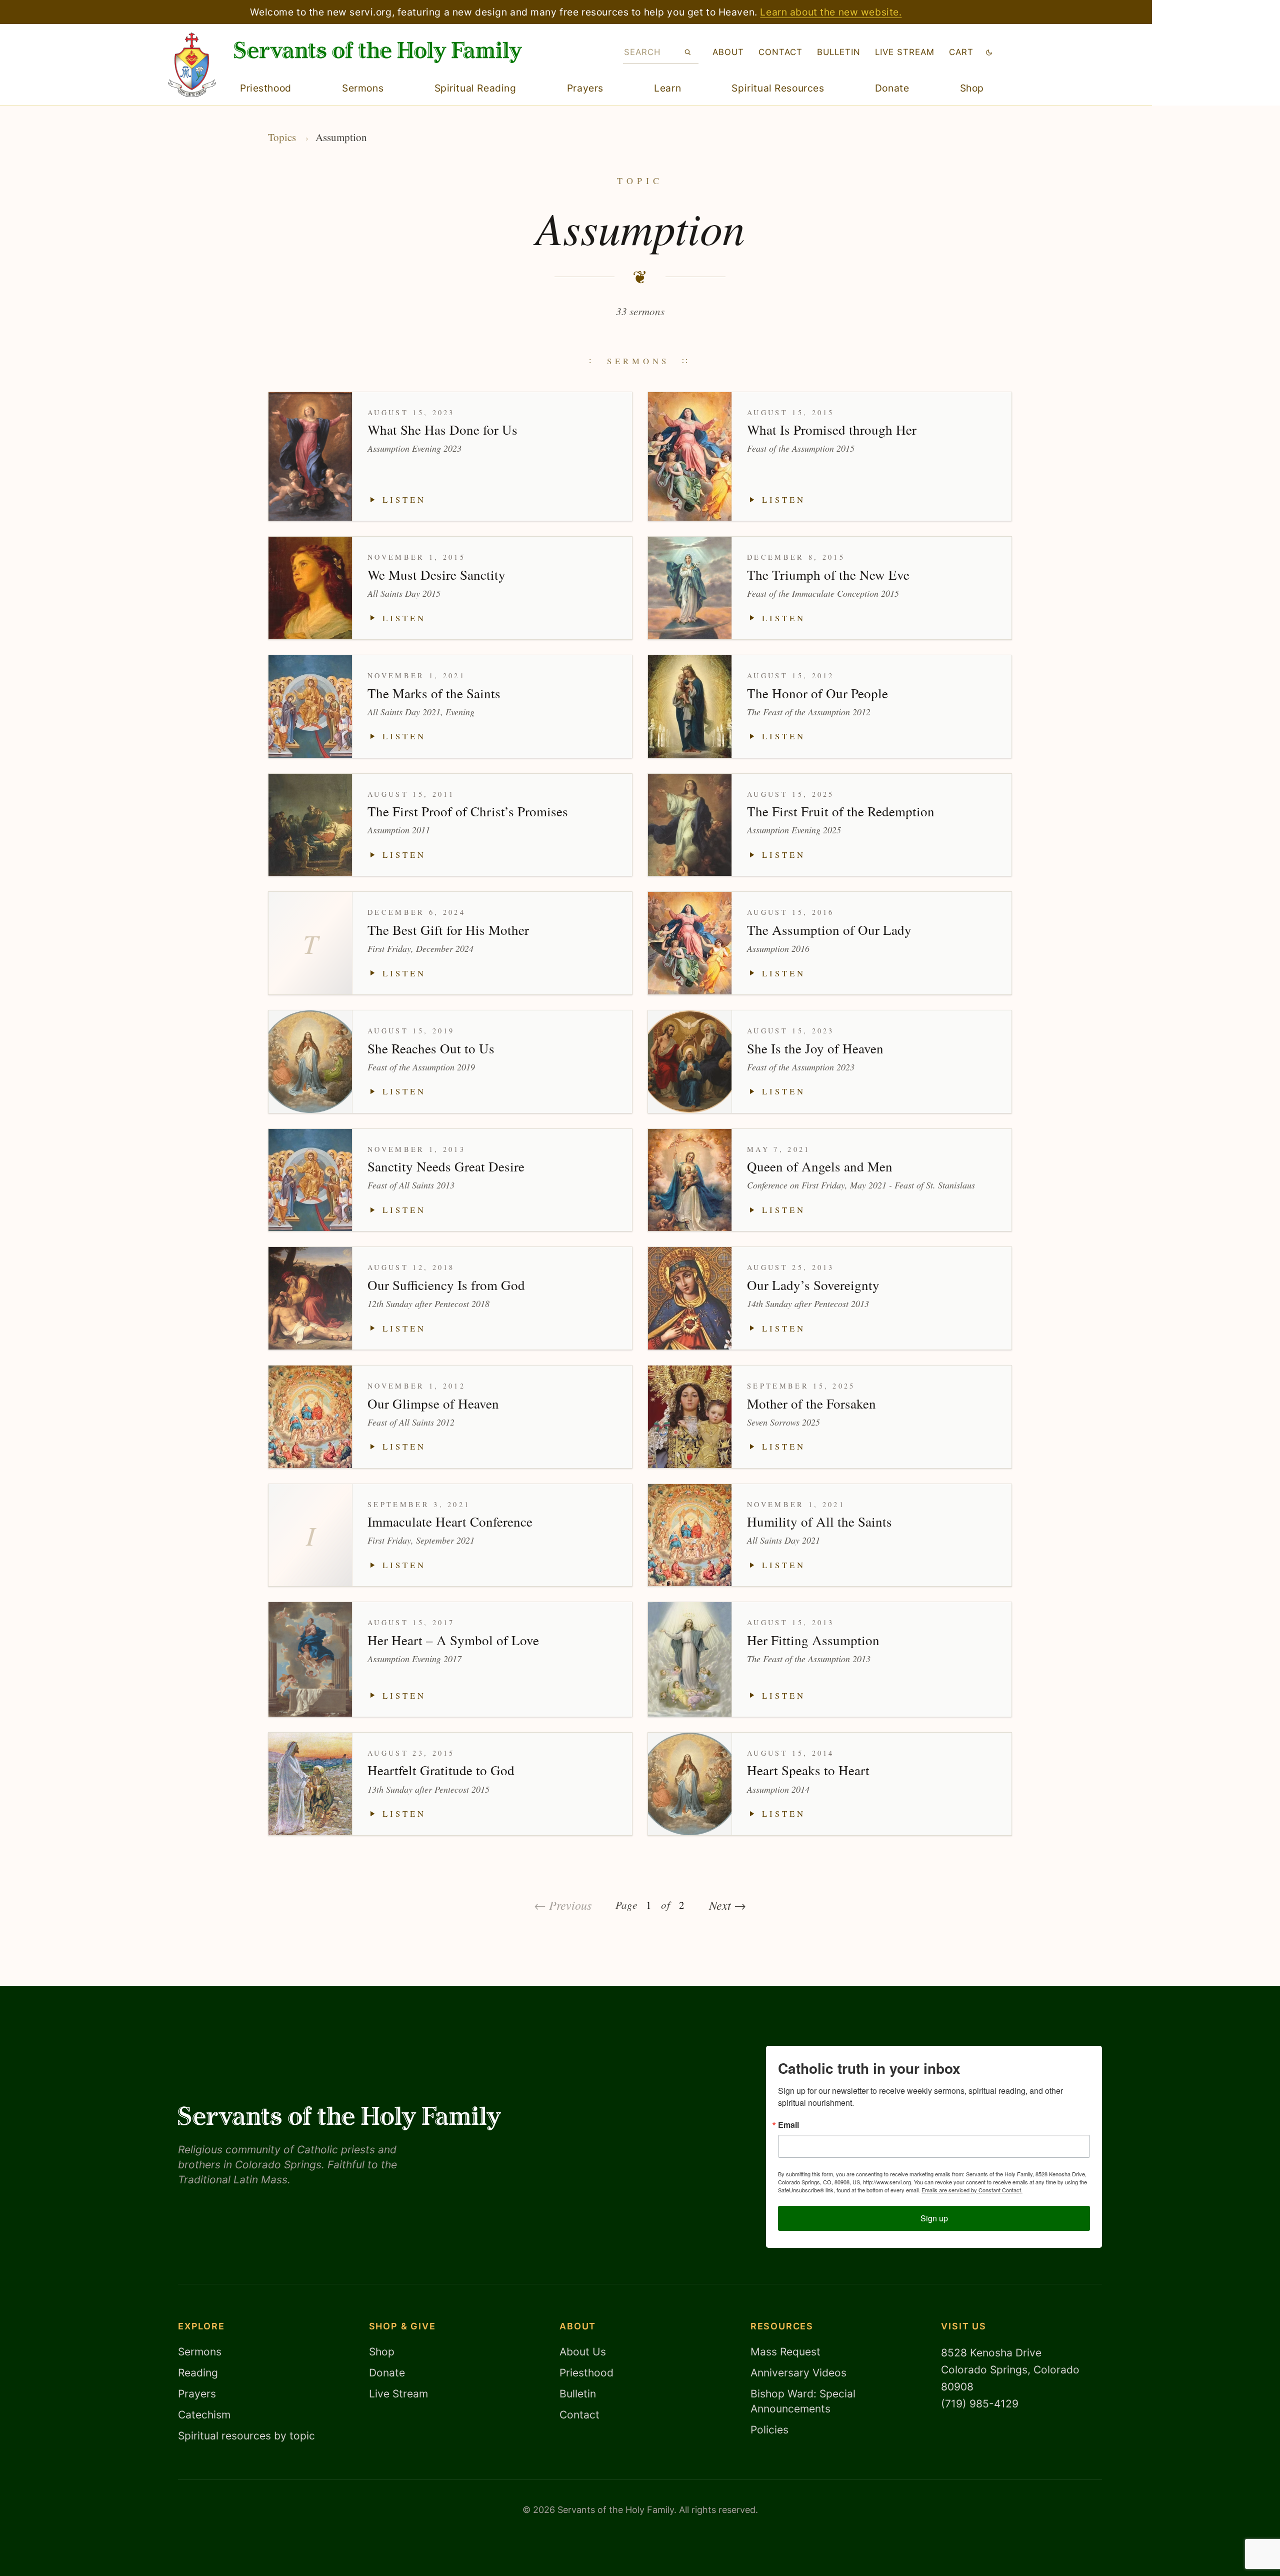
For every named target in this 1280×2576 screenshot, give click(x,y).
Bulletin (839, 52)
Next (727, 1905)
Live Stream (398, 2394)
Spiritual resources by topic (246, 2436)
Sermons (363, 88)
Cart (961, 52)
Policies (769, 2430)
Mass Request (785, 2352)
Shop (972, 88)
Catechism (204, 2415)
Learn (667, 88)
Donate (892, 88)
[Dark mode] (989, 52)
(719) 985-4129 (980, 2404)
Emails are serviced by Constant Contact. (972, 2190)
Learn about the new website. (831, 12)
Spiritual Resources (778, 88)
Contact (780, 52)
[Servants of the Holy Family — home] (378, 52)
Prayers (585, 88)
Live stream (905, 52)
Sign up (934, 2218)
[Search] (688, 52)
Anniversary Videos (798, 2373)
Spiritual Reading (475, 88)
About (728, 52)
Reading (198, 2373)
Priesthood (266, 88)
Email (788, 2125)
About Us (583, 2352)
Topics (282, 137)
